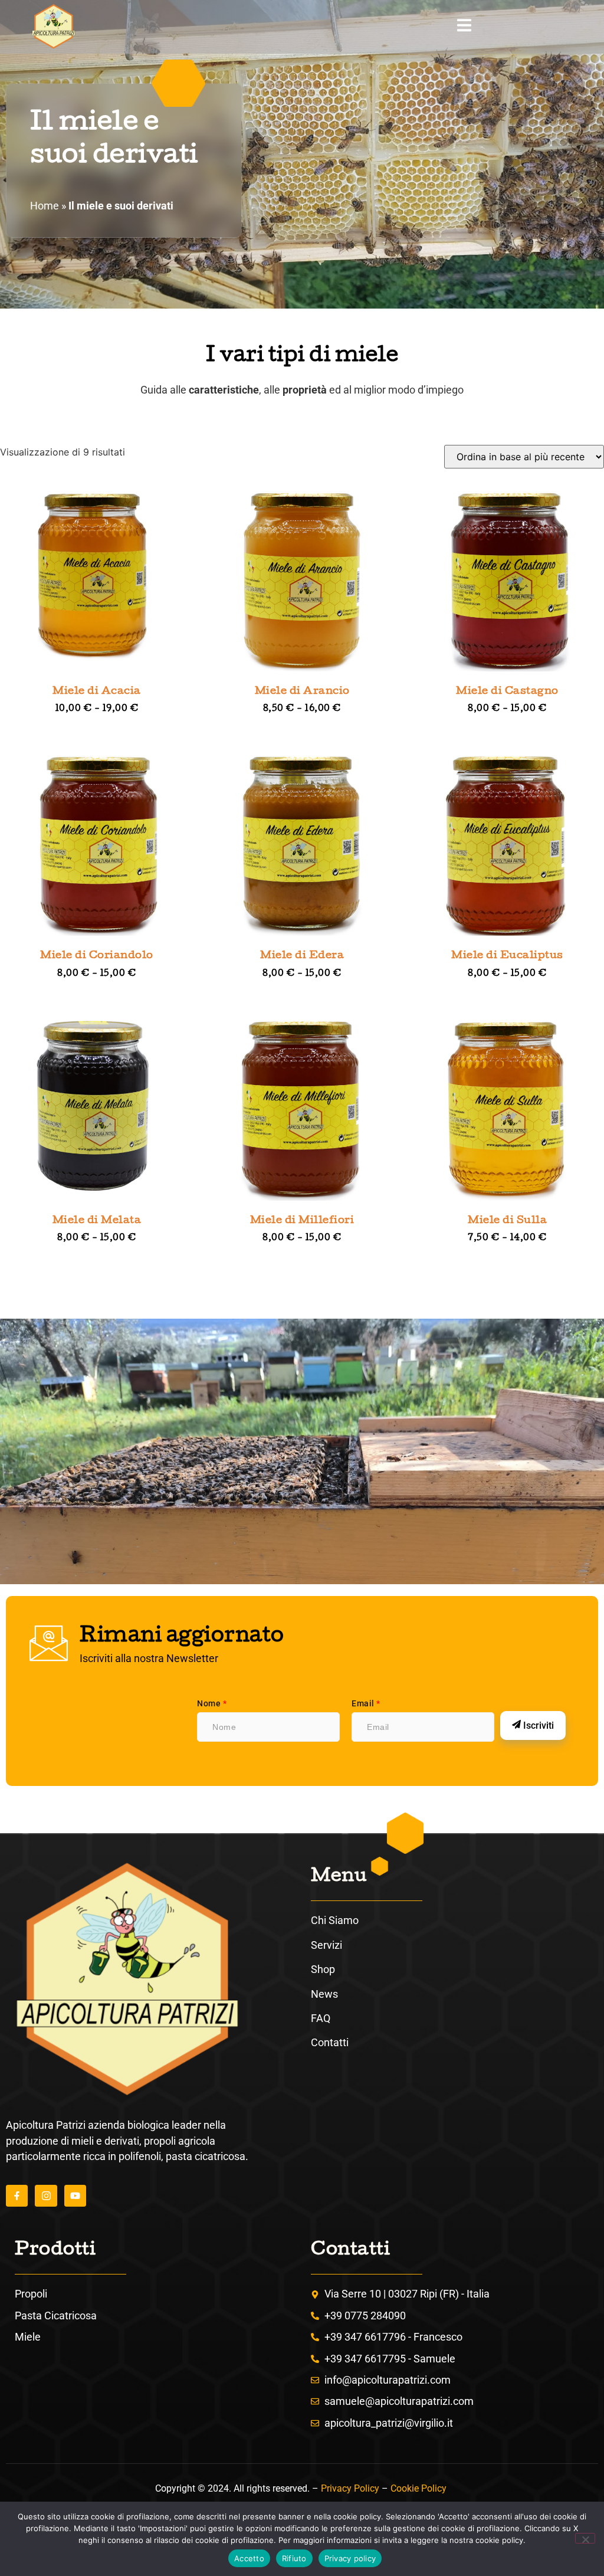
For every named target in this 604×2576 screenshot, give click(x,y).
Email (366, 1703)
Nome (212, 1703)
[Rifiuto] (585, 2538)
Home (45, 206)
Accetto (249, 2558)
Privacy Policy (350, 2488)
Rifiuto (294, 2558)
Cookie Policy (418, 2488)
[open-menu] (464, 27)
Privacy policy (350, 2558)
